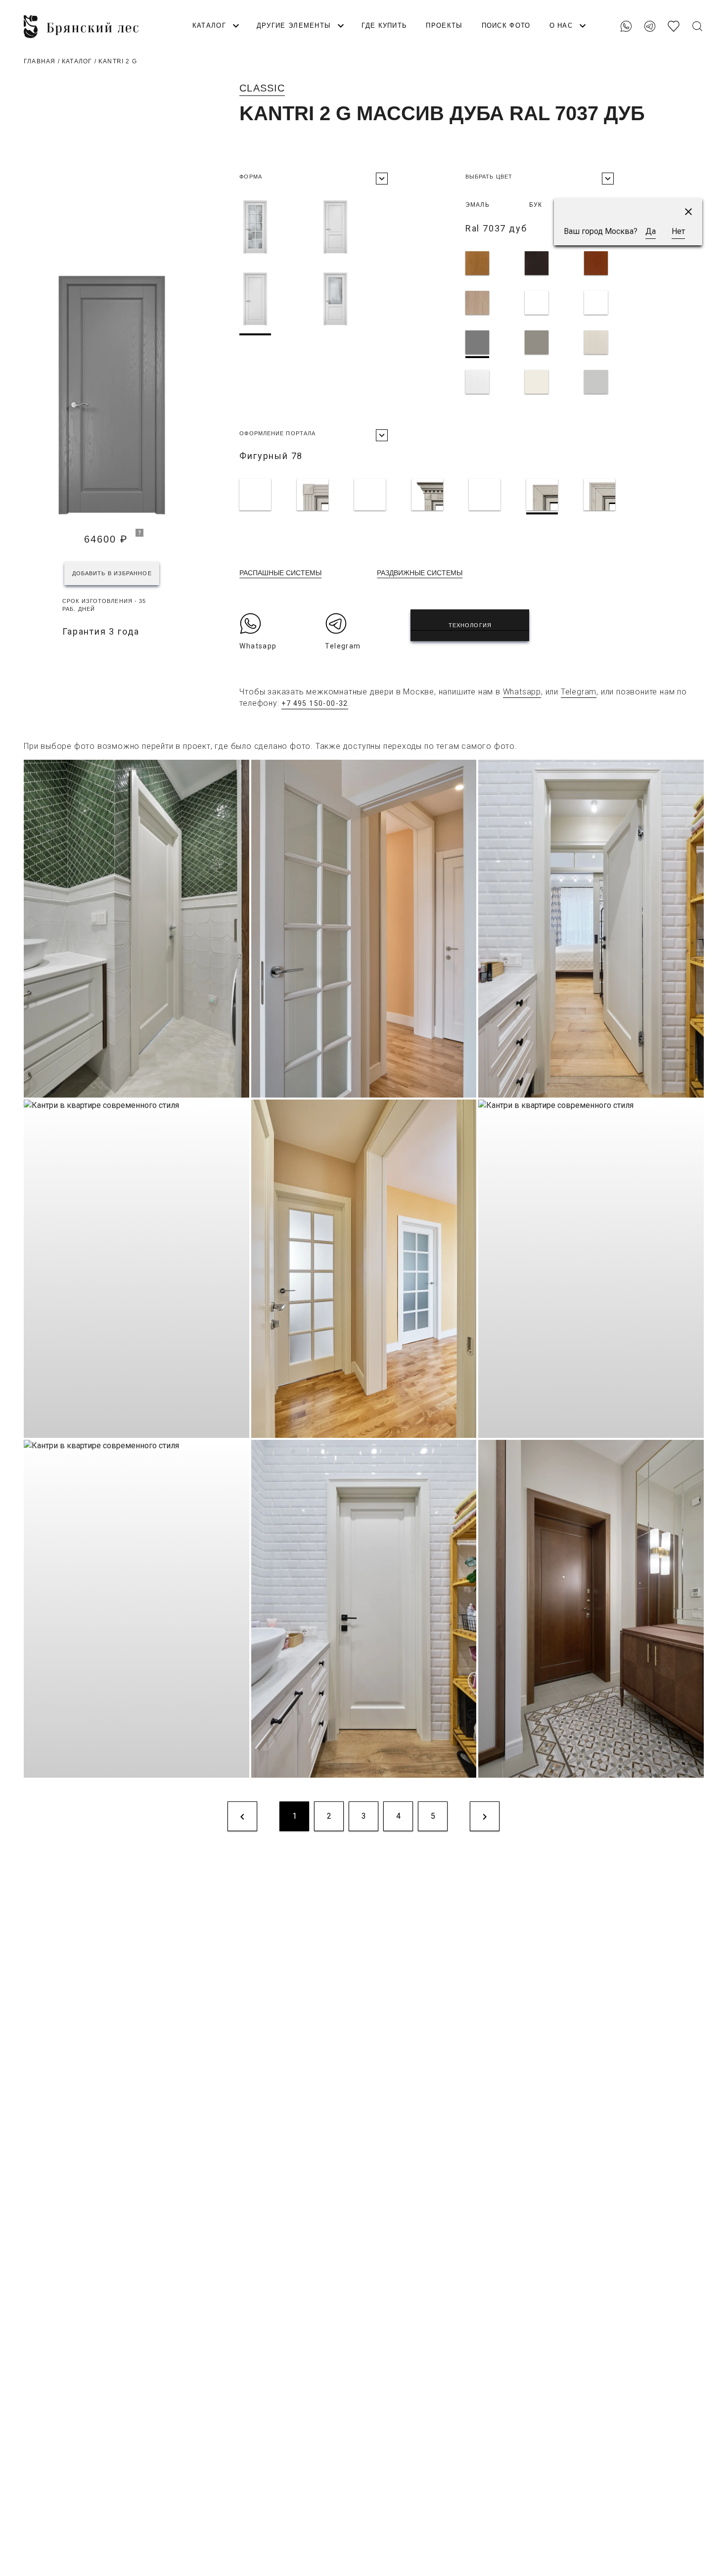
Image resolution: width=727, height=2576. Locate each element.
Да (651, 231)
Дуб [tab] (589, 205)
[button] (688, 212)
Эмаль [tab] (477, 205)
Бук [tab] (536, 205)
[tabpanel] (566, 324)
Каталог (77, 61)
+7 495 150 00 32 (678, 10)
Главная (40, 61)
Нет (678, 231)
